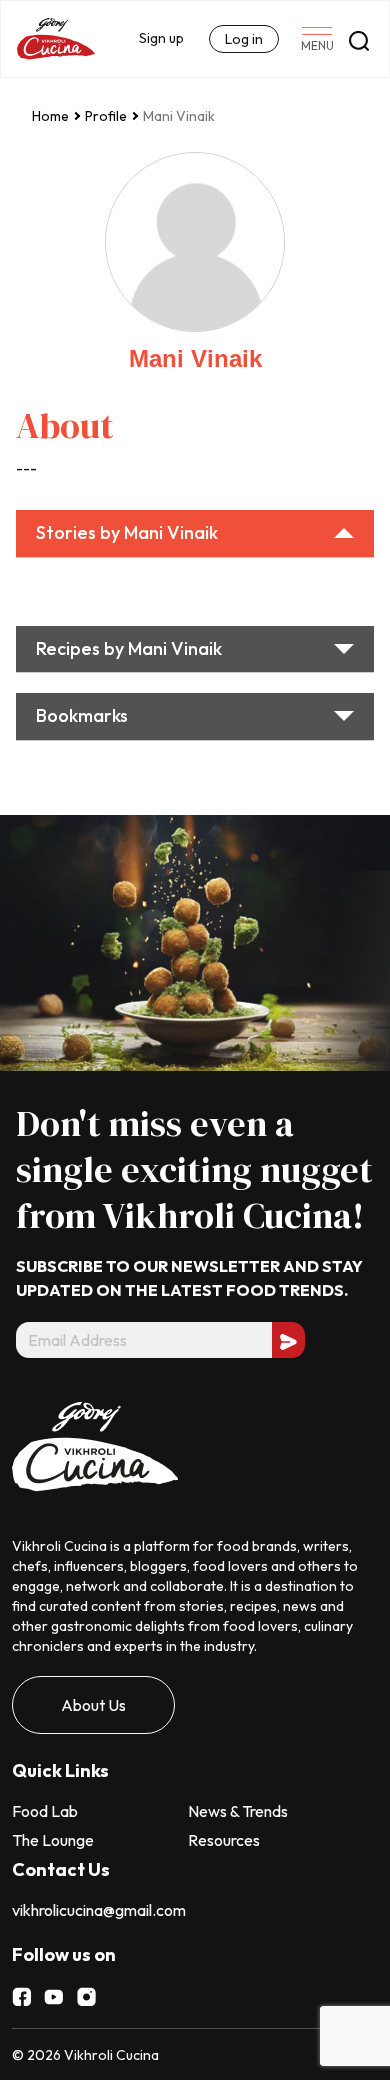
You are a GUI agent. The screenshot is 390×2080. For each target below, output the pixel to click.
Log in (244, 39)
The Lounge (53, 1840)
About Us (93, 1705)
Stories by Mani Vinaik (127, 532)
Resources (224, 1840)
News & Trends (238, 1811)
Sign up (161, 38)
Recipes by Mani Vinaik (129, 648)
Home (50, 116)
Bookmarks (82, 715)
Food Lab (45, 1811)
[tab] (195, 534)
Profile (106, 116)
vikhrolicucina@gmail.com (99, 1910)
